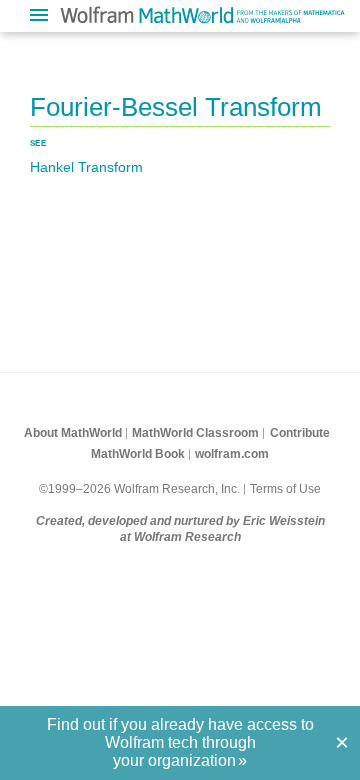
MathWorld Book (138, 454)
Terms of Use (285, 489)
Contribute (300, 433)
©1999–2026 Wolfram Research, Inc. (139, 489)
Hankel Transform (86, 167)
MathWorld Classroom (195, 433)
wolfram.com (232, 454)
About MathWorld (73, 433)
